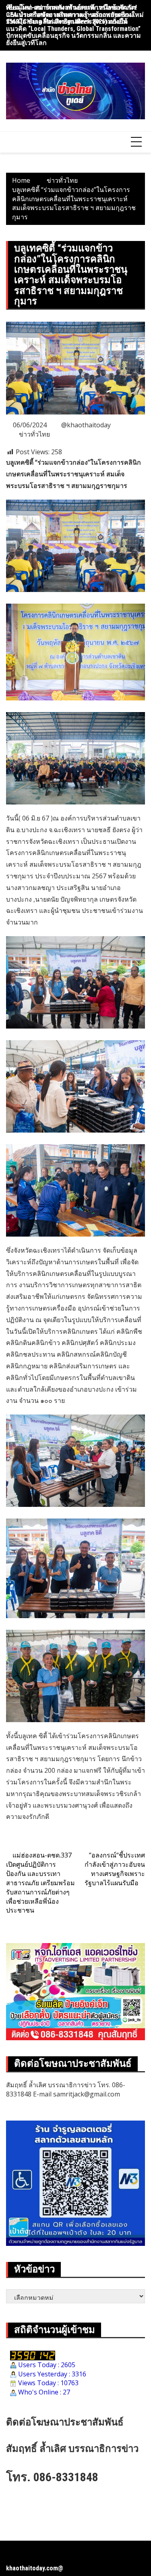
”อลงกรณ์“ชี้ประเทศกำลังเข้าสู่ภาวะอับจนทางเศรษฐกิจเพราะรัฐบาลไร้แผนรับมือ (115, 1869)
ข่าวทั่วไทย (34, 434)
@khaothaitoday (86, 425)
